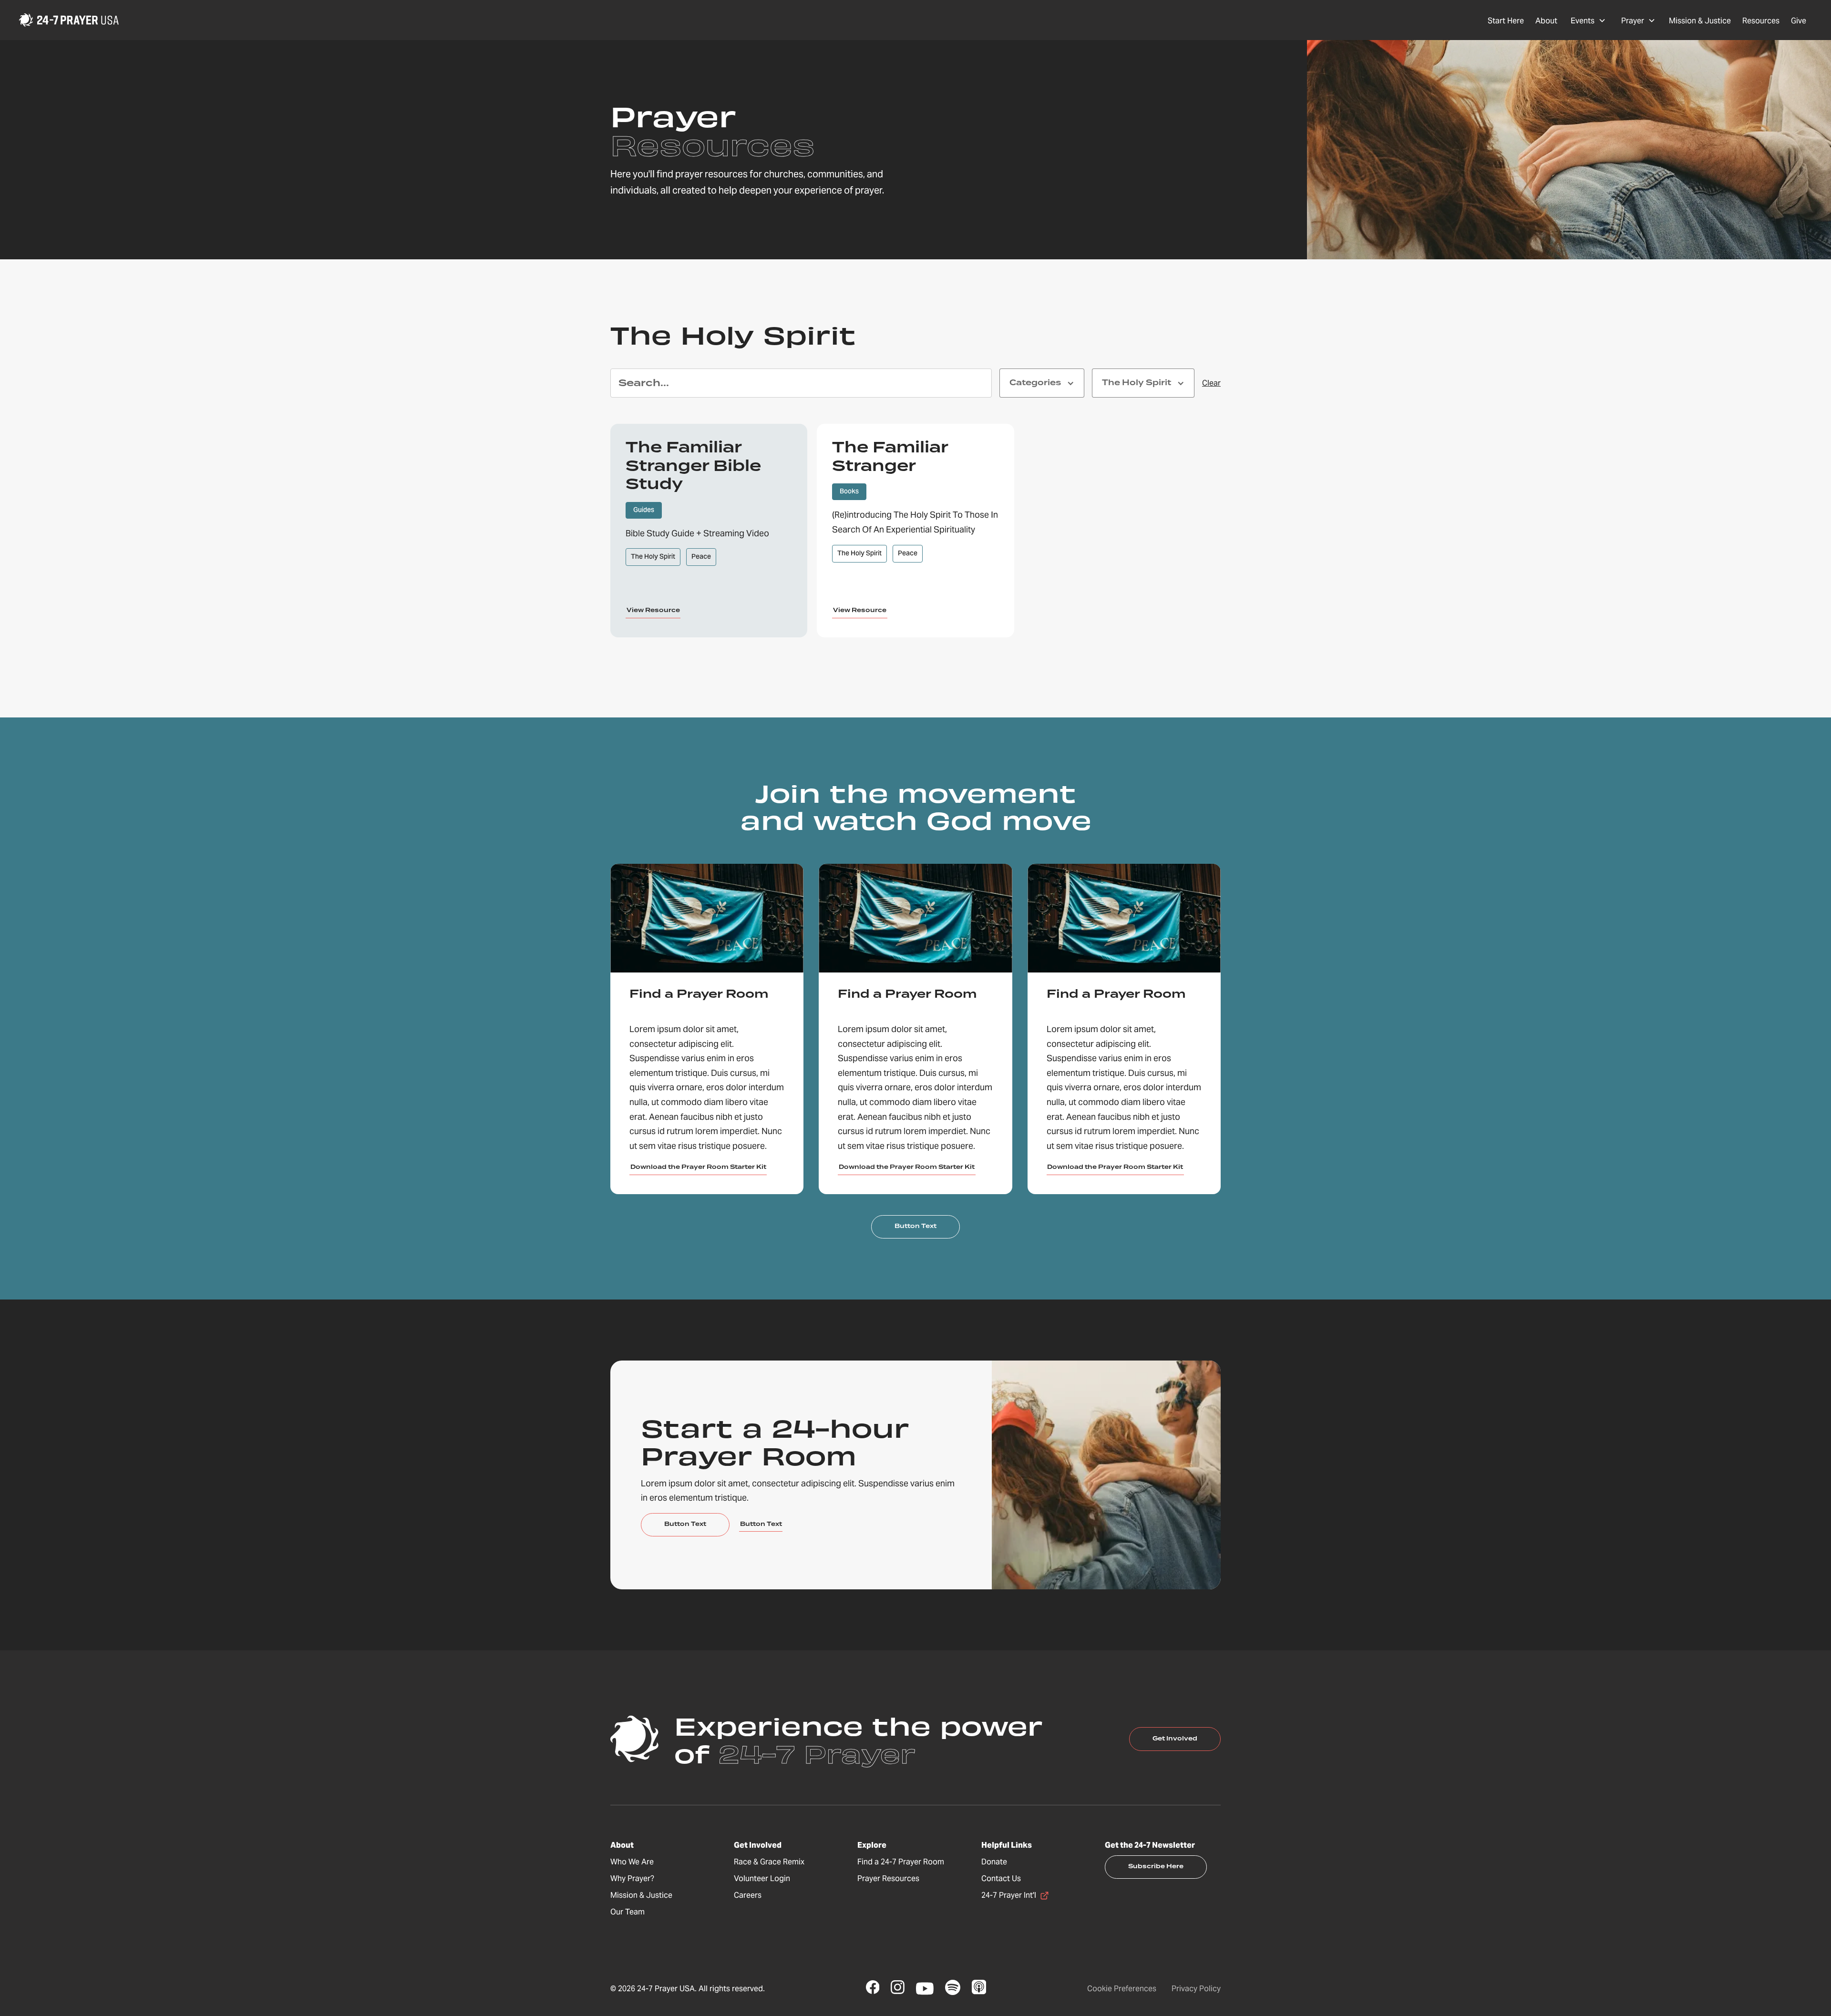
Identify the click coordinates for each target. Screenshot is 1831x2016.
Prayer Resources (888, 1878)
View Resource (653, 610)
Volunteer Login (762, 1878)
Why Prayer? (632, 1878)
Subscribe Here (1156, 1867)
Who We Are (632, 1862)
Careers (748, 1895)
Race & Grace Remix (769, 1862)
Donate (994, 1862)
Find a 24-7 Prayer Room (901, 1862)
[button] (1588, 20)
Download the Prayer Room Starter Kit (698, 1167)
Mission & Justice (1700, 21)
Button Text (915, 1226)
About (1546, 21)
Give (1799, 21)
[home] (69, 20)
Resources (1761, 21)
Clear (1211, 383)
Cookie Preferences (1122, 1989)
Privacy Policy (1196, 1989)
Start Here (1506, 21)
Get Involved (1175, 1739)
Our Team (627, 1912)
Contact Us (1001, 1878)
